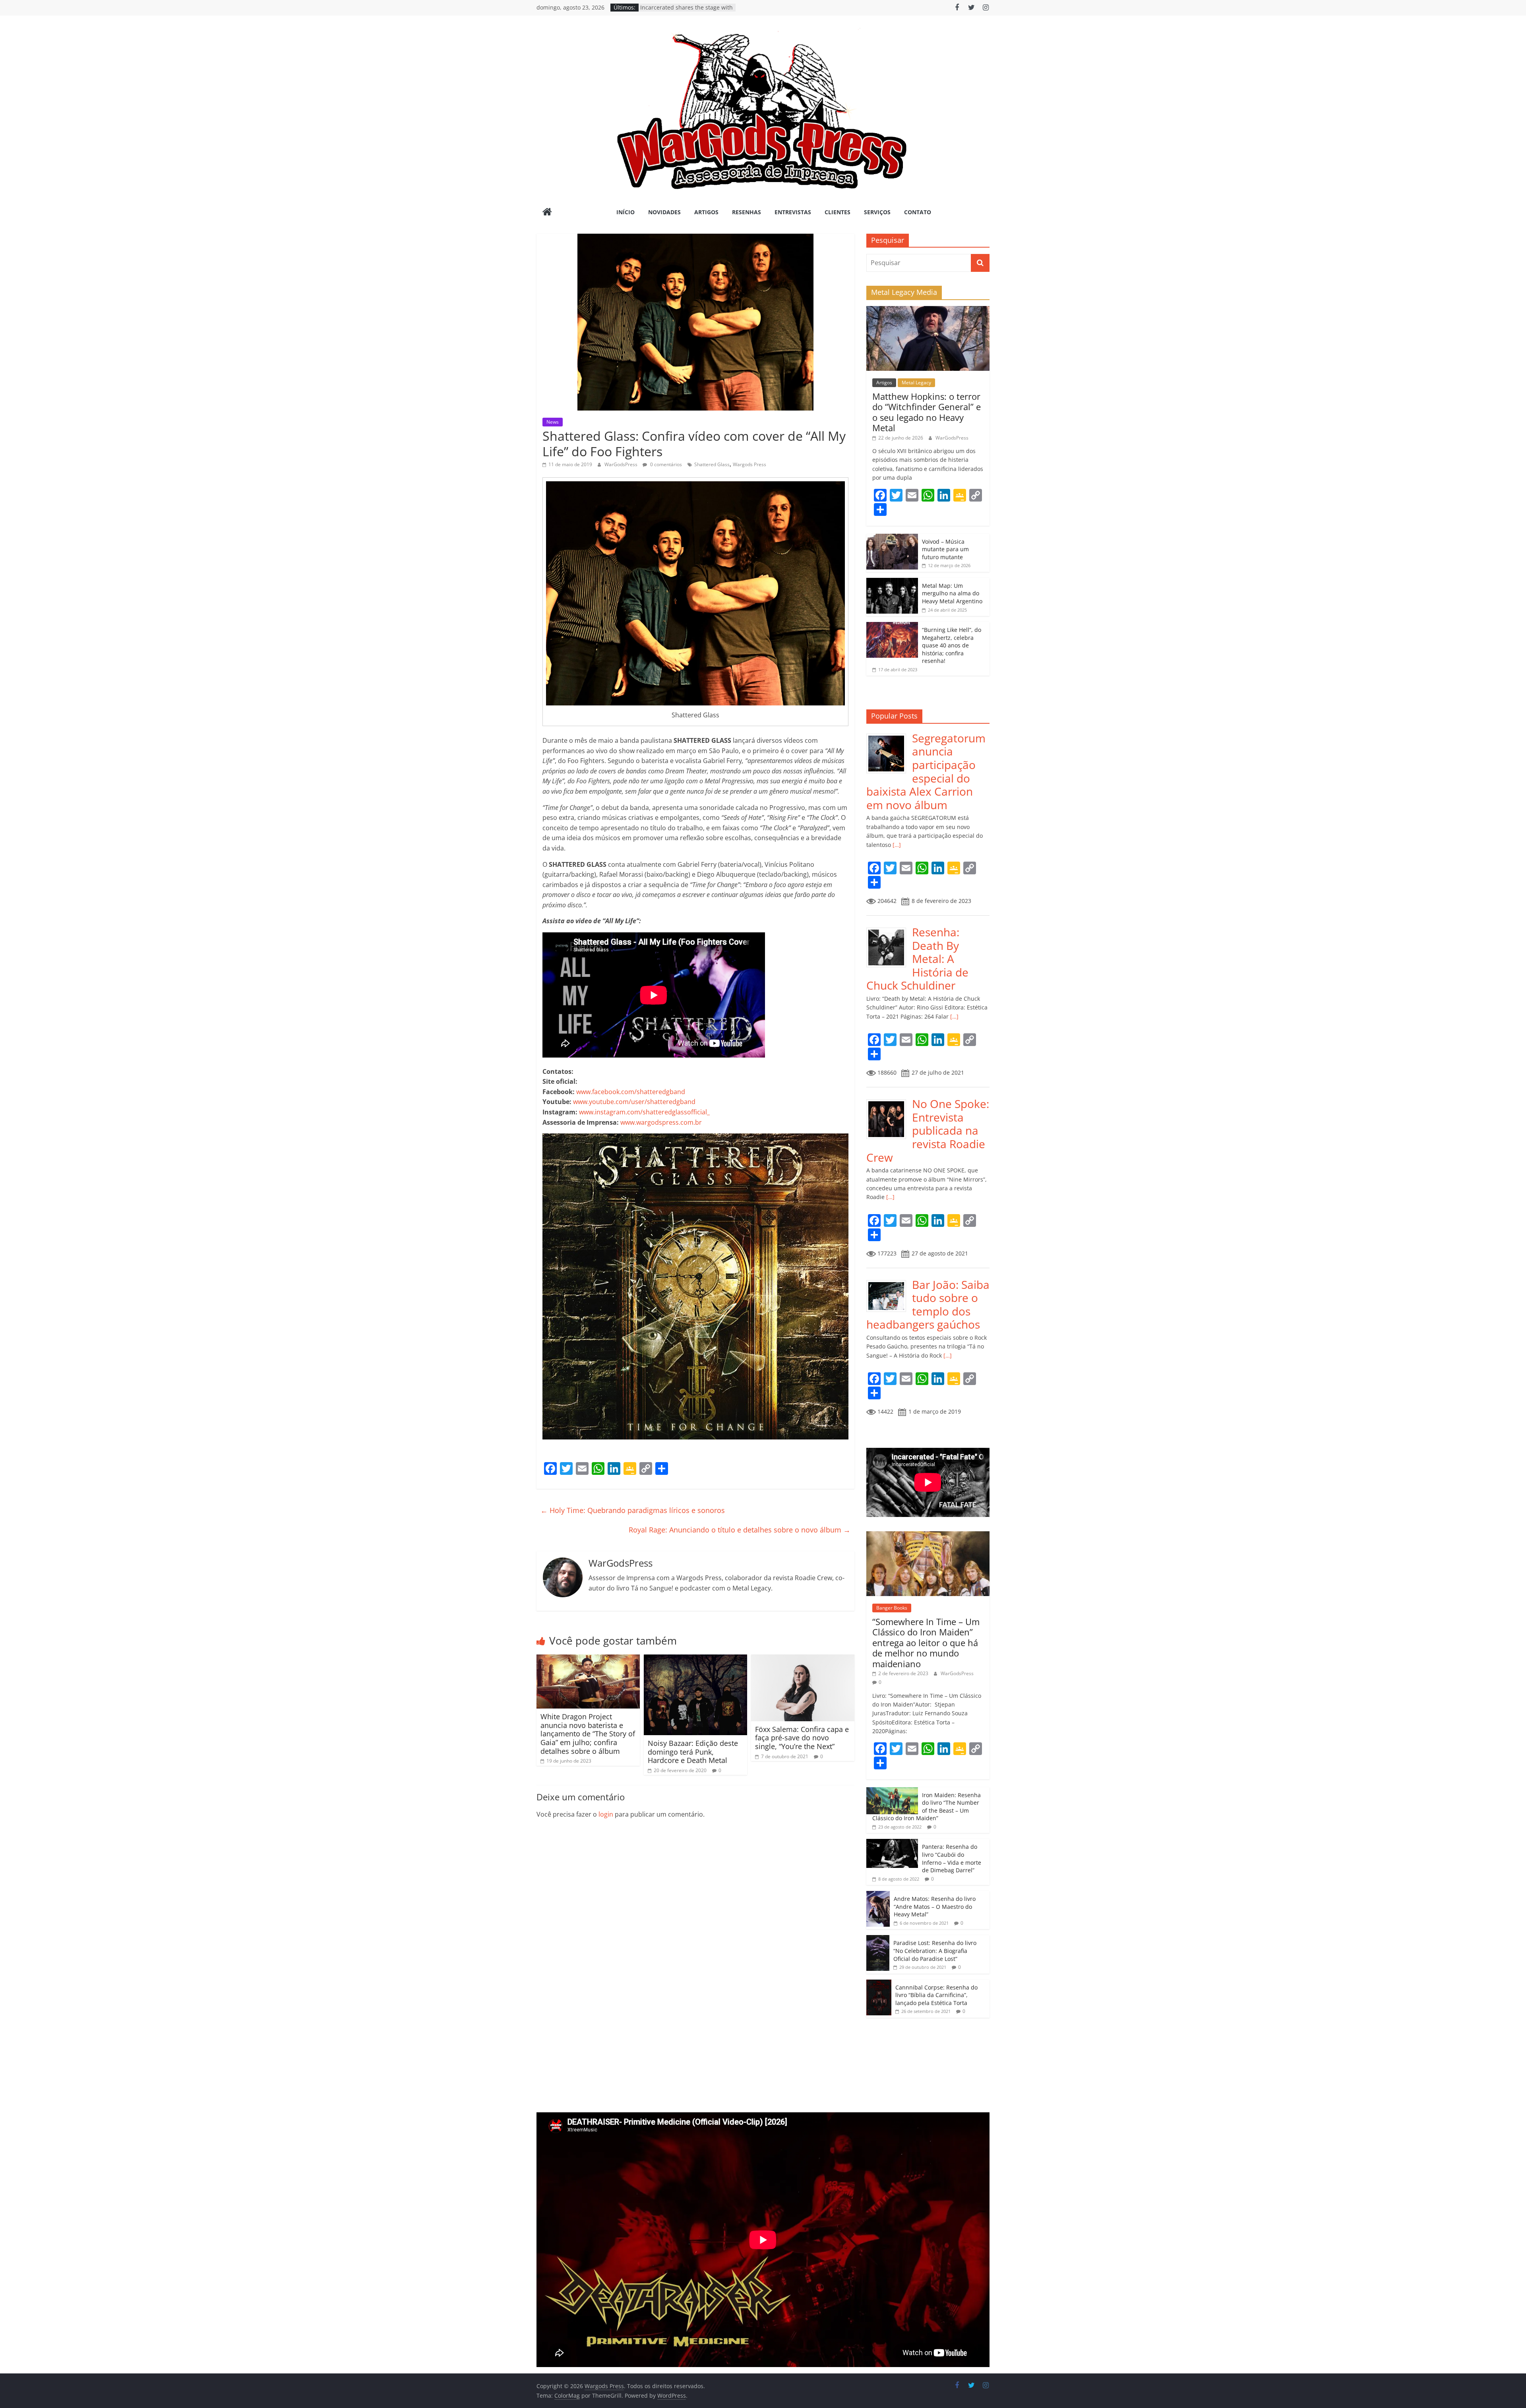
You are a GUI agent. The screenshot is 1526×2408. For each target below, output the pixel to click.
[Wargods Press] (547, 213)
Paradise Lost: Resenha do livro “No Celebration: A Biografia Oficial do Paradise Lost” (935, 1951)
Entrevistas (793, 212)
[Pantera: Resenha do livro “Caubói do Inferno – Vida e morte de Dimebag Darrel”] (892, 1843)
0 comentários (665, 464)
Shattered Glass (712, 464)
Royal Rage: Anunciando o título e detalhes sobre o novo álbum (740, 1530)
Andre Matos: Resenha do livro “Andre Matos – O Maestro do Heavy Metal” (935, 1906)
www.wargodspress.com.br (661, 1122)
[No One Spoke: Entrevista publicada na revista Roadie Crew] (889, 1101)
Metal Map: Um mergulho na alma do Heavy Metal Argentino (952, 593)
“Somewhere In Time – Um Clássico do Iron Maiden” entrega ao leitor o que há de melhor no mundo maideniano (926, 1643)
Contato (918, 212)
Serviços (877, 212)
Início (626, 212)
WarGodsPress (622, 464)
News (553, 422)
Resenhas (747, 212)
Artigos (706, 212)
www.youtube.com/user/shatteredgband (634, 1102)
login (606, 1814)
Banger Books (892, 1608)
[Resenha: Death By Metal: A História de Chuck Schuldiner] (889, 930)
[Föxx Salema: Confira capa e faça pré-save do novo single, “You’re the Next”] (803, 1659)
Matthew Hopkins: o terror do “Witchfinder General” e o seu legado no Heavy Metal (927, 412)
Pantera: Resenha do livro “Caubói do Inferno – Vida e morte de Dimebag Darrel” (952, 1858)
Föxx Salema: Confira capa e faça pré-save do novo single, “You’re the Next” (802, 1738)
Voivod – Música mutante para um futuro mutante (945, 549)
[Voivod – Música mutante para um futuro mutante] (892, 538)
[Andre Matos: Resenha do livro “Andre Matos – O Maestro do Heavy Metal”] (878, 1895)
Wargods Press (749, 464)
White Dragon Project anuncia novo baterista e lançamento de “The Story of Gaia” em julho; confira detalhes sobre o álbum (588, 1734)
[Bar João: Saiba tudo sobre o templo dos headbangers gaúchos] (889, 1282)
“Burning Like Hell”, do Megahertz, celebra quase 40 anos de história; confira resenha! (952, 645)
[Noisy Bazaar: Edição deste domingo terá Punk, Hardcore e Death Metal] (695, 1659)
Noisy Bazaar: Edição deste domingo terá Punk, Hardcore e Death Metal (693, 1752)
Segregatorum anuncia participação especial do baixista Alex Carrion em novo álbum (926, 771)
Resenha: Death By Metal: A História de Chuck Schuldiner (917, 959)
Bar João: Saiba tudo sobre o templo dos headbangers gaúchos (928, 1305)
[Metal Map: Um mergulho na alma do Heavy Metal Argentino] (892, 582)
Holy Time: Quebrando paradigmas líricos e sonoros (633, 1510)
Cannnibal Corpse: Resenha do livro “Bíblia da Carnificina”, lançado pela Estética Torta (936, 1995)
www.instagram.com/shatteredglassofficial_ (644, 1112)
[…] (896, 845)
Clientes (838, 212)
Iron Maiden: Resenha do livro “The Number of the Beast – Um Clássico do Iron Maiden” (927, 1807)
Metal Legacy (916, 383)
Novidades (664, 212)
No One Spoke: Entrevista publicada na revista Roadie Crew (928, 1130)
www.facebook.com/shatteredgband (631, 1092)
